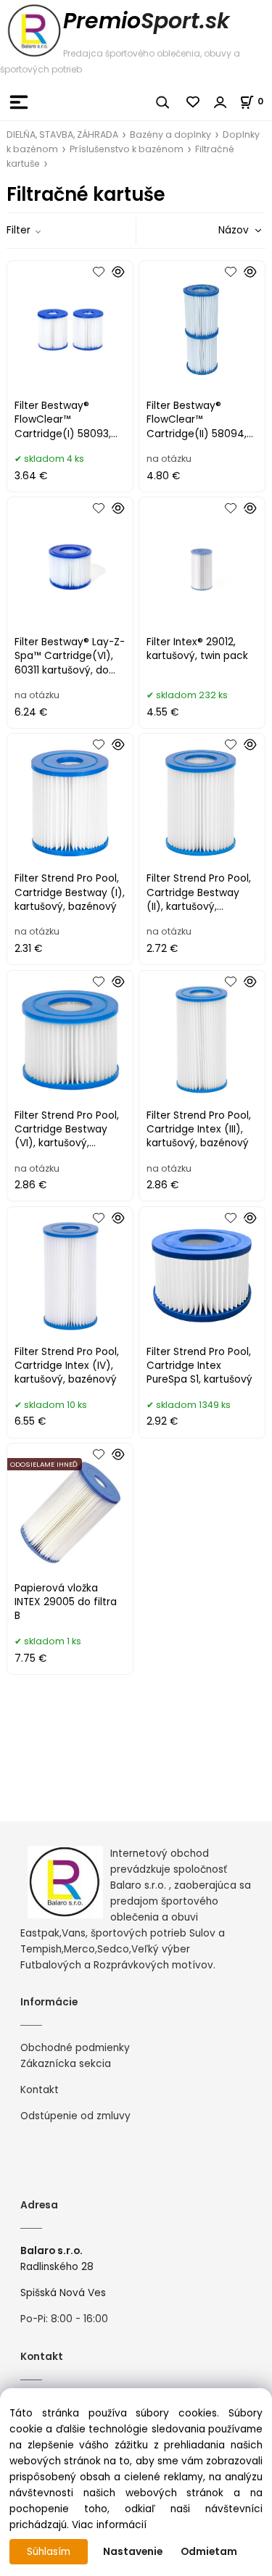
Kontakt (40, 2090)
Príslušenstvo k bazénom (127, 149)
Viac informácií (109, 2525)
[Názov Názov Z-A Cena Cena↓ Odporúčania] (219, 230)
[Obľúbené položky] (194, 102)
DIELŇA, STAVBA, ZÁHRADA (62, 134)
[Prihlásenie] (221, 102)
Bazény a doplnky (170, 134)
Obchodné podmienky (75, 2048)
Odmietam (209, 2552)
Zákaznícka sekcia (66, 2064)
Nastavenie (133, 2552)
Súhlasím (49, 2552)
